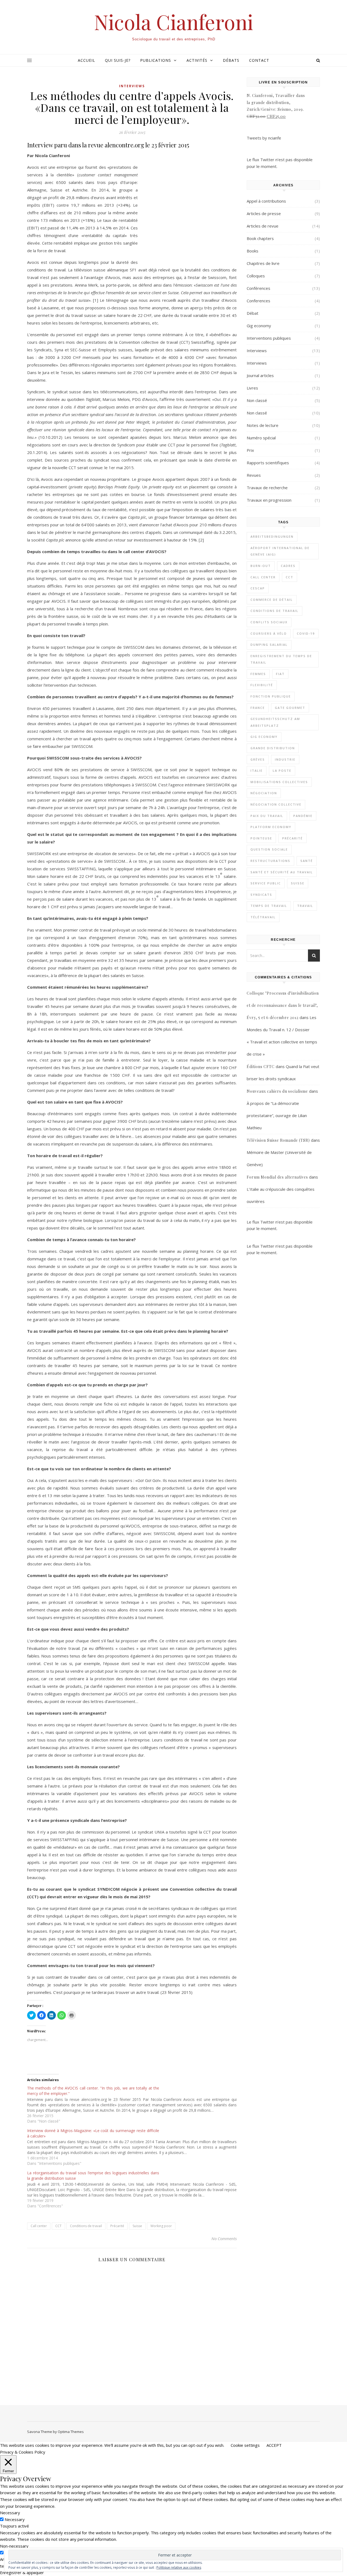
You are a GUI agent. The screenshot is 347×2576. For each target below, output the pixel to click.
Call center (39, 2226)
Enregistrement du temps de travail (281, 659)
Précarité (117, 2226)
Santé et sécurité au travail (282, 872)
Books (253, 251)
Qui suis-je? (118, 60)
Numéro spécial (261, 438)
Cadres (288, 566)
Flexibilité (262, 685)
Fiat (280, 674)
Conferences (258, 301)
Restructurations (270, 861)
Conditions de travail (86, 2226)
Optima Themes (71, 2432)
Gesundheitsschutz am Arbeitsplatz (275, 722)
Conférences (258, 288)
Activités (197, 60)
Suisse (137, 2226)
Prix (250, 450)
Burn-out (261, 566)
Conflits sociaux (269, 622)
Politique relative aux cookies (179, 2567)
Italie (257, 770)
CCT (58, 2226)
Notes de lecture (263, 425)
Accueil (86, 60)
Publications (156, 60)
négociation (264, 793)
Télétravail (263, 917)
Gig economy (259, 326)
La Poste (282, 770)
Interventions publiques (269, 338)
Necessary (15, 2519)
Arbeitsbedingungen (272, 536)
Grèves (258, 759)
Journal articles (260, 375)
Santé (307, 861)
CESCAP (258, 588)
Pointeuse (261, 838)
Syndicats (261, 895)
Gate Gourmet (290, 708)
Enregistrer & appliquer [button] (22, 2572)
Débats (231, 60)
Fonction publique (271, 696)
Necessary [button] (10, 2513)
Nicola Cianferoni (174, 22)
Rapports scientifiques (268, 463)
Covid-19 (306, 633)
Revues (254, 475)
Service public (266, 883)
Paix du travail (267, 816)
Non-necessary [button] (14, 2546)
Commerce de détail (272, 600)
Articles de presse (264, 213)
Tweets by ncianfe (264, 138)
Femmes (258, 674)
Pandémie (303, 816)
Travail (305, 906)
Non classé (257, 400)
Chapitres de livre (263, 263)
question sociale (269, 849)
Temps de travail (269, 906)
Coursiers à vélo (269, 633)
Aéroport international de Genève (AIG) (280, 551)
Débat (253, 313)
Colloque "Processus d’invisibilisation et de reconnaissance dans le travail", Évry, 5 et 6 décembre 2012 (283, 1005)
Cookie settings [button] (245, 2445)
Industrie (285, 759)
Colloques (256, 276)
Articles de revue (263, 226)
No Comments (224, 2238)
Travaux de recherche (267, 488)
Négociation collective (276, 804)
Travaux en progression (269, 500)
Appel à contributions (266, 201)
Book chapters (260, 238)
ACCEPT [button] (274, 2445)
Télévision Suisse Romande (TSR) (278, 1140)
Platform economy (271, 827)
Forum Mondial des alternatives (277, 1177)
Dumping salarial (269, 645)
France (258, 708)
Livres (252, 388)
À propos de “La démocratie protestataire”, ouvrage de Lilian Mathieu (277, 1115)
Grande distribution (273, 748)
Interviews (132, 86)
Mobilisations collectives (279, 782)
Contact (259, 60)
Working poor (161, 2226)
